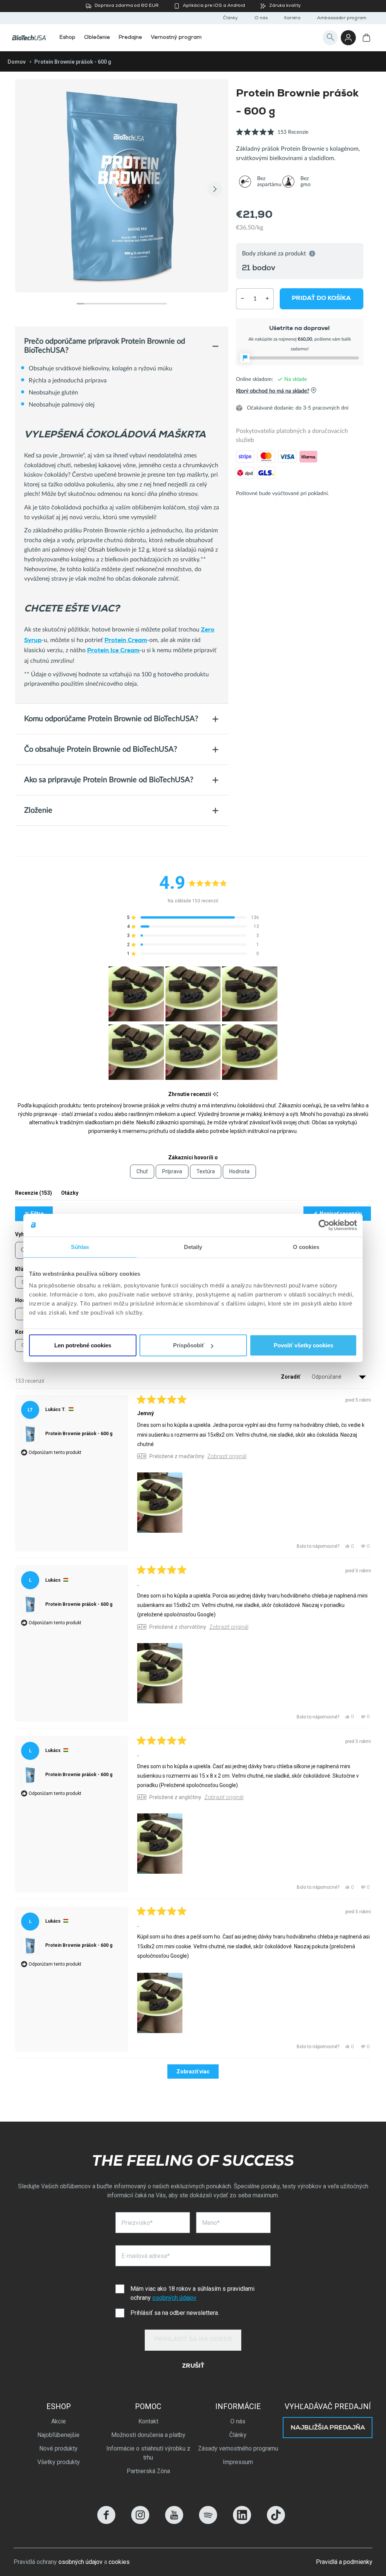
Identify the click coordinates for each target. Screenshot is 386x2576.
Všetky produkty (59, 2462)
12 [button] (163, 304)
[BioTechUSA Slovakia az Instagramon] (140, 2522)
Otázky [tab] (70, 1195)
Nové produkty (58, 2448)
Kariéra (292, 18)
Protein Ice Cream (113, 651)
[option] (122, 186)
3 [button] (95, 304)
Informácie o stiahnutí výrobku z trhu (148, 2453)
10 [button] (148, 304)
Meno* (211, 2223)
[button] (272, 136)
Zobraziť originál (227, 1456)
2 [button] (88, 304)
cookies (119, 2562)
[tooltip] (215, 1094)
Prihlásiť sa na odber (193, 2340)
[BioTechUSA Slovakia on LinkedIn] (242, 2522)
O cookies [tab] (306, 1247)
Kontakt (148, 2421)
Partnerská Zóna (148, 2471)
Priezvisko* (137, 2223)
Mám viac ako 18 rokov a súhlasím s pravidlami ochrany (192, 2293)
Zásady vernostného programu (238, 2448)
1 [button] (80, 304)
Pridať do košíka (322, 298)
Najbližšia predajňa (328, 2428)
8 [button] (133, 304)
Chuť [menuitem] (142, 1171)
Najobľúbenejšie (58, 2435)
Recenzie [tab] (34, 1195)
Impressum (238, 2462)
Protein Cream (126, 641)
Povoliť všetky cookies (303, 1345)
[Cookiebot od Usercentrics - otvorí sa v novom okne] (324, 1225)
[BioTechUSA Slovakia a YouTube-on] (174, 2522)
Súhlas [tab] (80, 1247)
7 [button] (126, 304)
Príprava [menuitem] (172, 1171)
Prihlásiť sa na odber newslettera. (175, 2313)
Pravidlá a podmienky (344, 2562)
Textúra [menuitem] (206, 1171)
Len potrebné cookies (83, 1345)
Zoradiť (291, 1377)
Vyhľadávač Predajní (328, 2406)
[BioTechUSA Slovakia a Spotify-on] (208, 2522)
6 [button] (118, 304)
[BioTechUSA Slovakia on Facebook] (106, 2522)
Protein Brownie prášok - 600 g (79, 1434)
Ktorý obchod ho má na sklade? (273, 391)
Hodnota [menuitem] (239, 1171)
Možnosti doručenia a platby (148, 2435)
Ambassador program (342, 18)
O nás (261, 18)
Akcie (59, 2421)
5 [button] (110, 304)
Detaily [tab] (193, 1247)
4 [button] (103, 304)
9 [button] (141, 304)
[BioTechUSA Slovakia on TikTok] (276, 2522)
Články (230, 18)
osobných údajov (174, 2298)
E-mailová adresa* (146, 2256)
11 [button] (156, 304)
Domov (17, 62)
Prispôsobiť (189, 1345)
